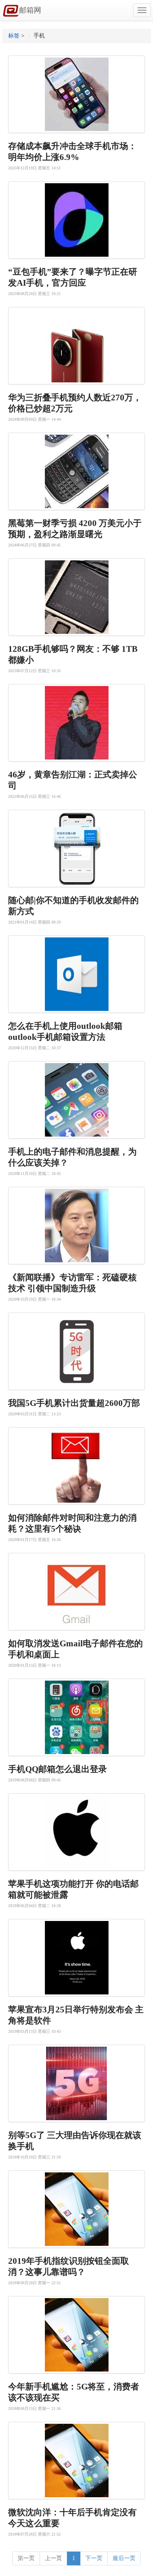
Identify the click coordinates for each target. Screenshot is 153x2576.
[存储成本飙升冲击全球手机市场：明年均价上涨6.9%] (76, 94)
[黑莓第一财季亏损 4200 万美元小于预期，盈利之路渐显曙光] (76, 471)
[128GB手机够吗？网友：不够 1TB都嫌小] (76, 597)
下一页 (94, 2558)
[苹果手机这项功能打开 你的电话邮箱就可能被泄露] (76, 1832)
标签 (14, 36)
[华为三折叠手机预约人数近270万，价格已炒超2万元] (76, 346)
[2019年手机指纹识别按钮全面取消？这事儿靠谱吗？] (76, 2209)
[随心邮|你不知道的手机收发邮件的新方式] (76, 848)
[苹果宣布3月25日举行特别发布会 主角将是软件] (76, 1958)
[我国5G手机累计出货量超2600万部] (76, 1351)
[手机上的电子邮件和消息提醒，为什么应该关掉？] (76, 1100)
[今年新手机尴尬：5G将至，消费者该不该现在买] (76, 2335)
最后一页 (124, 2558)
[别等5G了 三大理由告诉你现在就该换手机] (76, 2083)
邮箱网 (30, 10)
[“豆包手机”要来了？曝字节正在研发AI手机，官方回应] (76, 220)
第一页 (26, 2558)
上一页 (53, 2558)
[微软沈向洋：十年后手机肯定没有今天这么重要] (76, 2461)
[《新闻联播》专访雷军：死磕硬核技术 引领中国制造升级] (76, 1226)
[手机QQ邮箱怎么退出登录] (76, 1717)
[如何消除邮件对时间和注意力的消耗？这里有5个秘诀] (76, 1466)
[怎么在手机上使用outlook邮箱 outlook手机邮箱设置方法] (76, 974)
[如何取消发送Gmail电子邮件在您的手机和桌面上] (76, 1592)
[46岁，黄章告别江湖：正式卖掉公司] (76, 723)
